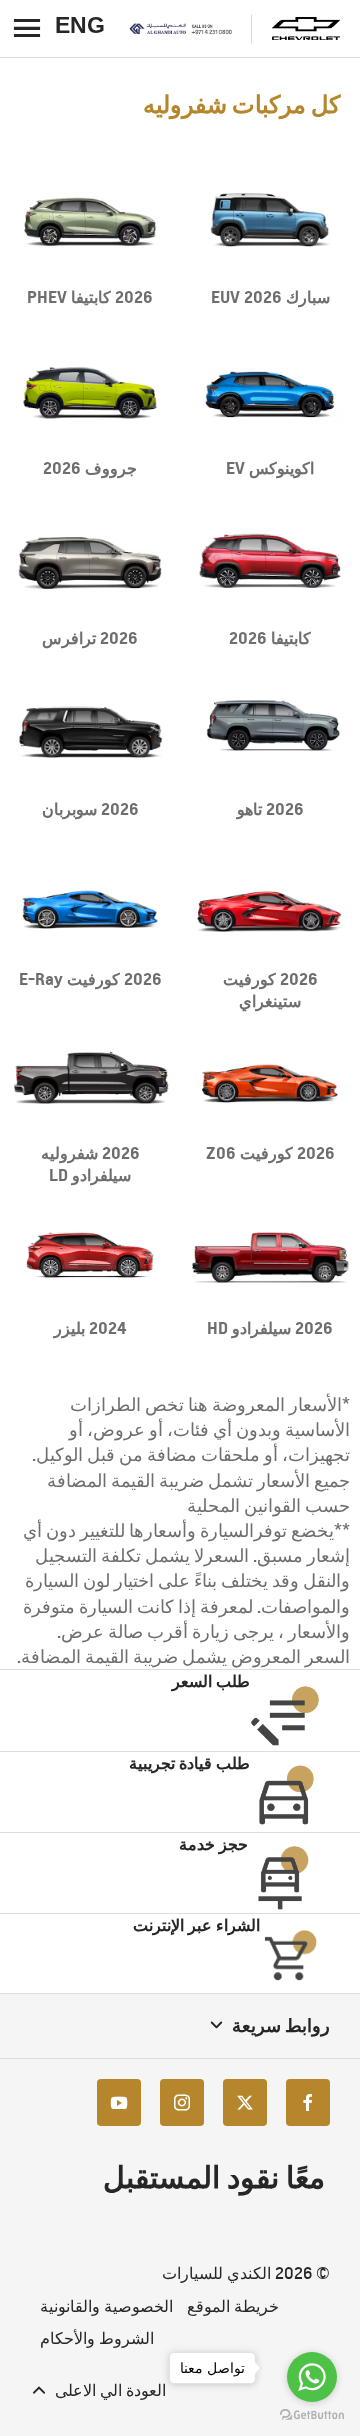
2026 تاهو (270, 809)
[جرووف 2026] (90, 391)
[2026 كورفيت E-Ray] (90, 903)
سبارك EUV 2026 (270, 297)
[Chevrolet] (306, 28)
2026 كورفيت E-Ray (90, 979)
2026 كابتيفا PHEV (90, 297)
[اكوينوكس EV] (270, 391)
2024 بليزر (90, 1328)
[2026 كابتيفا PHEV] (90, 221)
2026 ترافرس (90, 638)
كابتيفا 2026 (270, 638)
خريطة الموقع (233, 2306)
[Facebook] (308, 2102)
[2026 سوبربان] (90, 732)
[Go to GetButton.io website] (312, 2415)
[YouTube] (119, 2102)
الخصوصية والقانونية (106, 2306)
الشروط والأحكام (97, 2338)
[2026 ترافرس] (90, 562)
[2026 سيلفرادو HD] (270, 1251)
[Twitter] (245, 2102)
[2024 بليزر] (90, 1251)
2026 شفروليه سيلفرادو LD (90, 1164)
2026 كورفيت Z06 (270, 1153)
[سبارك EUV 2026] (270, 221)
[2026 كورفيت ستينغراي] (270, 903)
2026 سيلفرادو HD (270, 1328)
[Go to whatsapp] (312, 2377)
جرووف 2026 (90, 468)
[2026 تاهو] (270, 732)
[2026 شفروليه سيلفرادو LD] (90, 1077)
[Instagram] (182, 2102)
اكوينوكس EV (270, 468)
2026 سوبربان (90, 809)
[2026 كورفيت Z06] (270, 1077)
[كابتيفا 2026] (270, 562)
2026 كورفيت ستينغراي (270, 990)
